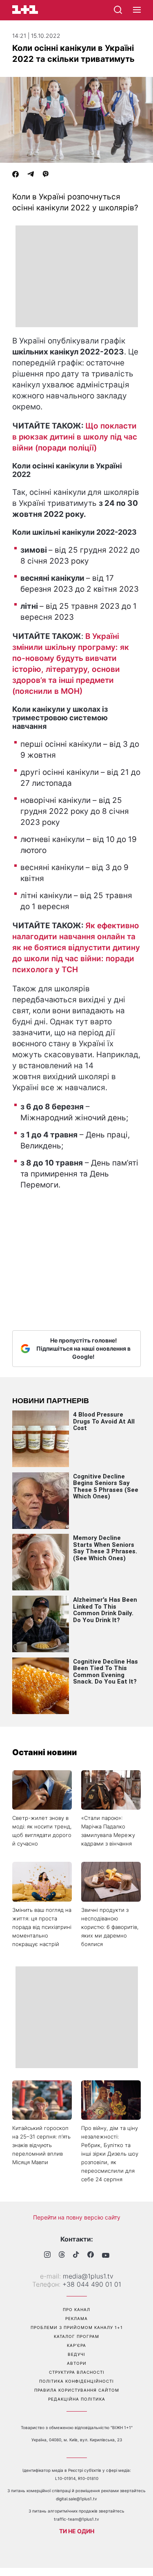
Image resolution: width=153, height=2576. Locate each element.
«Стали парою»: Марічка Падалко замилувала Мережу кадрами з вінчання (108, 1831)
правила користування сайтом (77, 2390)
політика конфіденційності (76, 2381)
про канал (76, 2309)
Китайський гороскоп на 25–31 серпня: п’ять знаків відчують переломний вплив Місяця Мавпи (41, 2145)
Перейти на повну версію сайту (77, 2217)
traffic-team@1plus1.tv (76, 2519)
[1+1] (25, 10)
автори (77, 2363)
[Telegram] (31, 175)
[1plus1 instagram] (47, 2256)
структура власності (77, 2372)
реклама (76, 2318)
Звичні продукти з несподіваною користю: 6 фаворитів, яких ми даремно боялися (110, 1927)
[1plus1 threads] (62, 2255)
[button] (137, 10)
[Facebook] (16, 175)
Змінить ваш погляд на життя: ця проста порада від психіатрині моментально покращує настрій (42, 1927)
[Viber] (46, 175)
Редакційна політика (77, 2399)
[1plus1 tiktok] (76, 2255)
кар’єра (76, 2345)
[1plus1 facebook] (91, 2256)
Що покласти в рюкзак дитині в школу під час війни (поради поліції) (75, 437)
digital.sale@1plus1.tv (76, 2499)
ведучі (76, 2354)
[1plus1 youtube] (106, 2255)
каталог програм (76, 2336)
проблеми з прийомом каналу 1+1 (77, 2327)
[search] (118, 10)
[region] (77, 276)
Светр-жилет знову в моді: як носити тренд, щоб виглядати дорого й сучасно (42, 1831)
